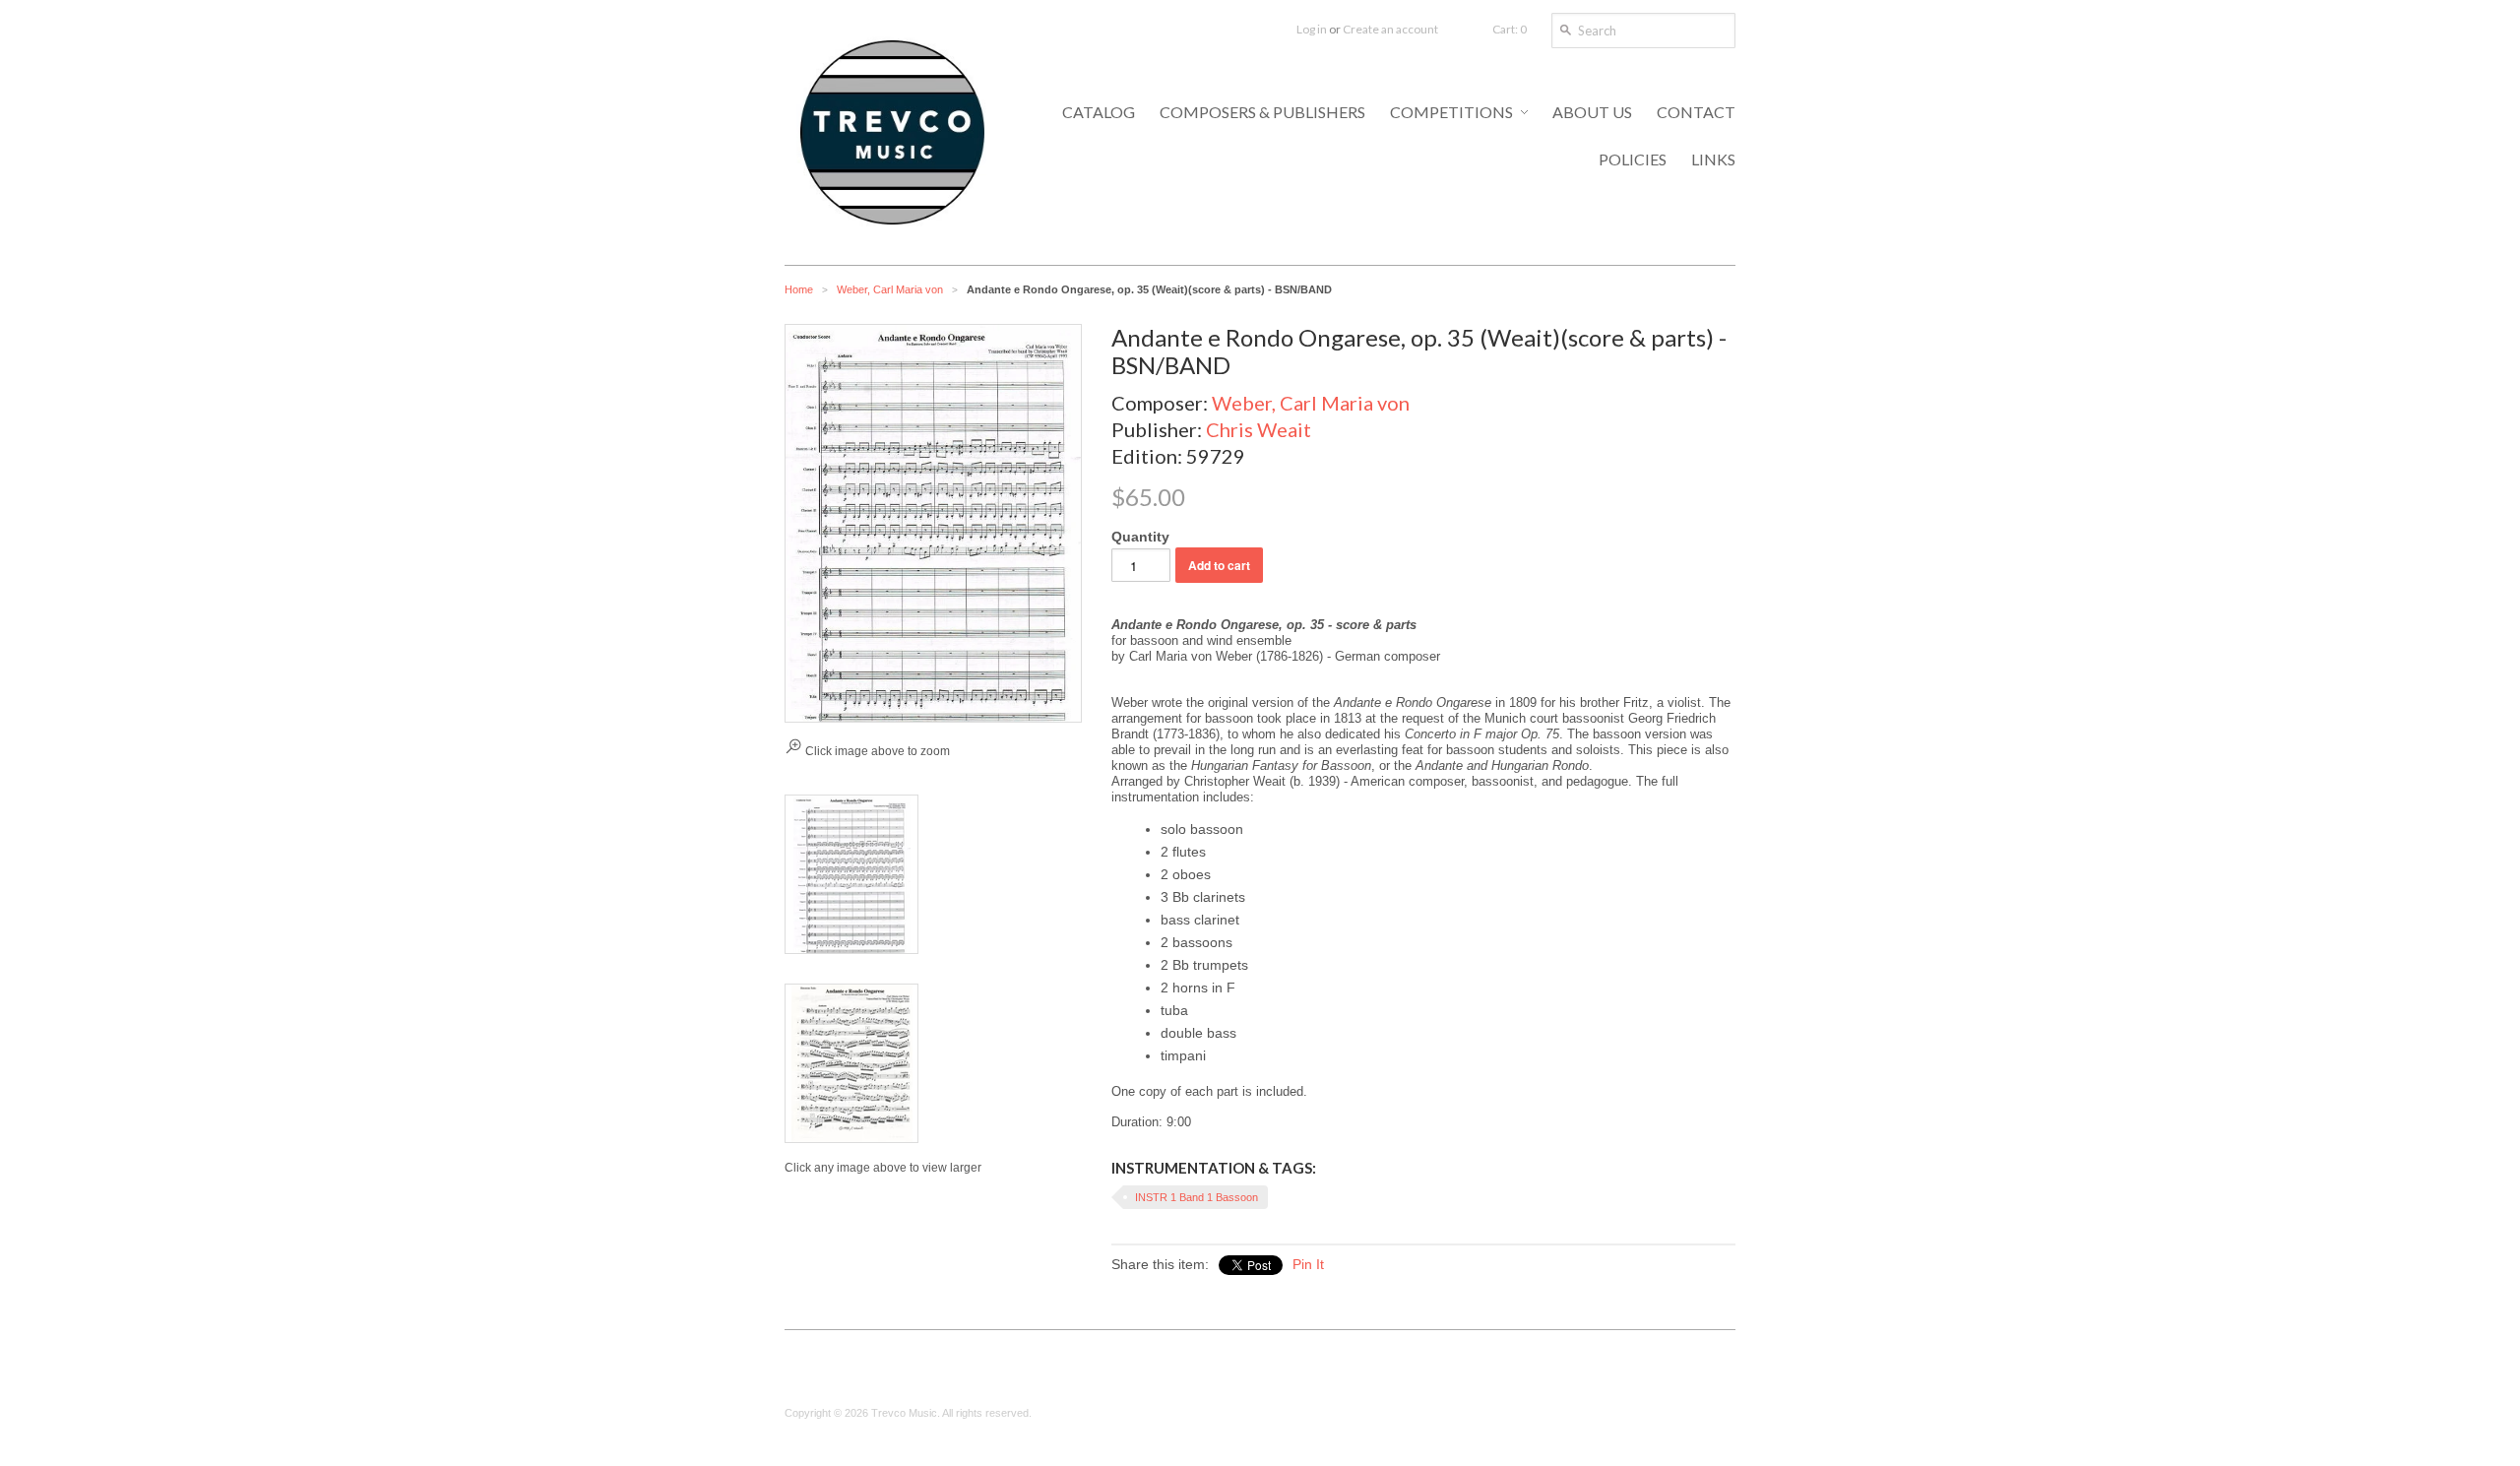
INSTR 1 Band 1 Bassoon (1197, 1197)
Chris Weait (1259, 429)
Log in (1312, 29)
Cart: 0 (1510, 29)
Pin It (1308, 1264)
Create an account (1390, 29)
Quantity (1140, 537)
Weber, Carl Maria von (890, 289)
